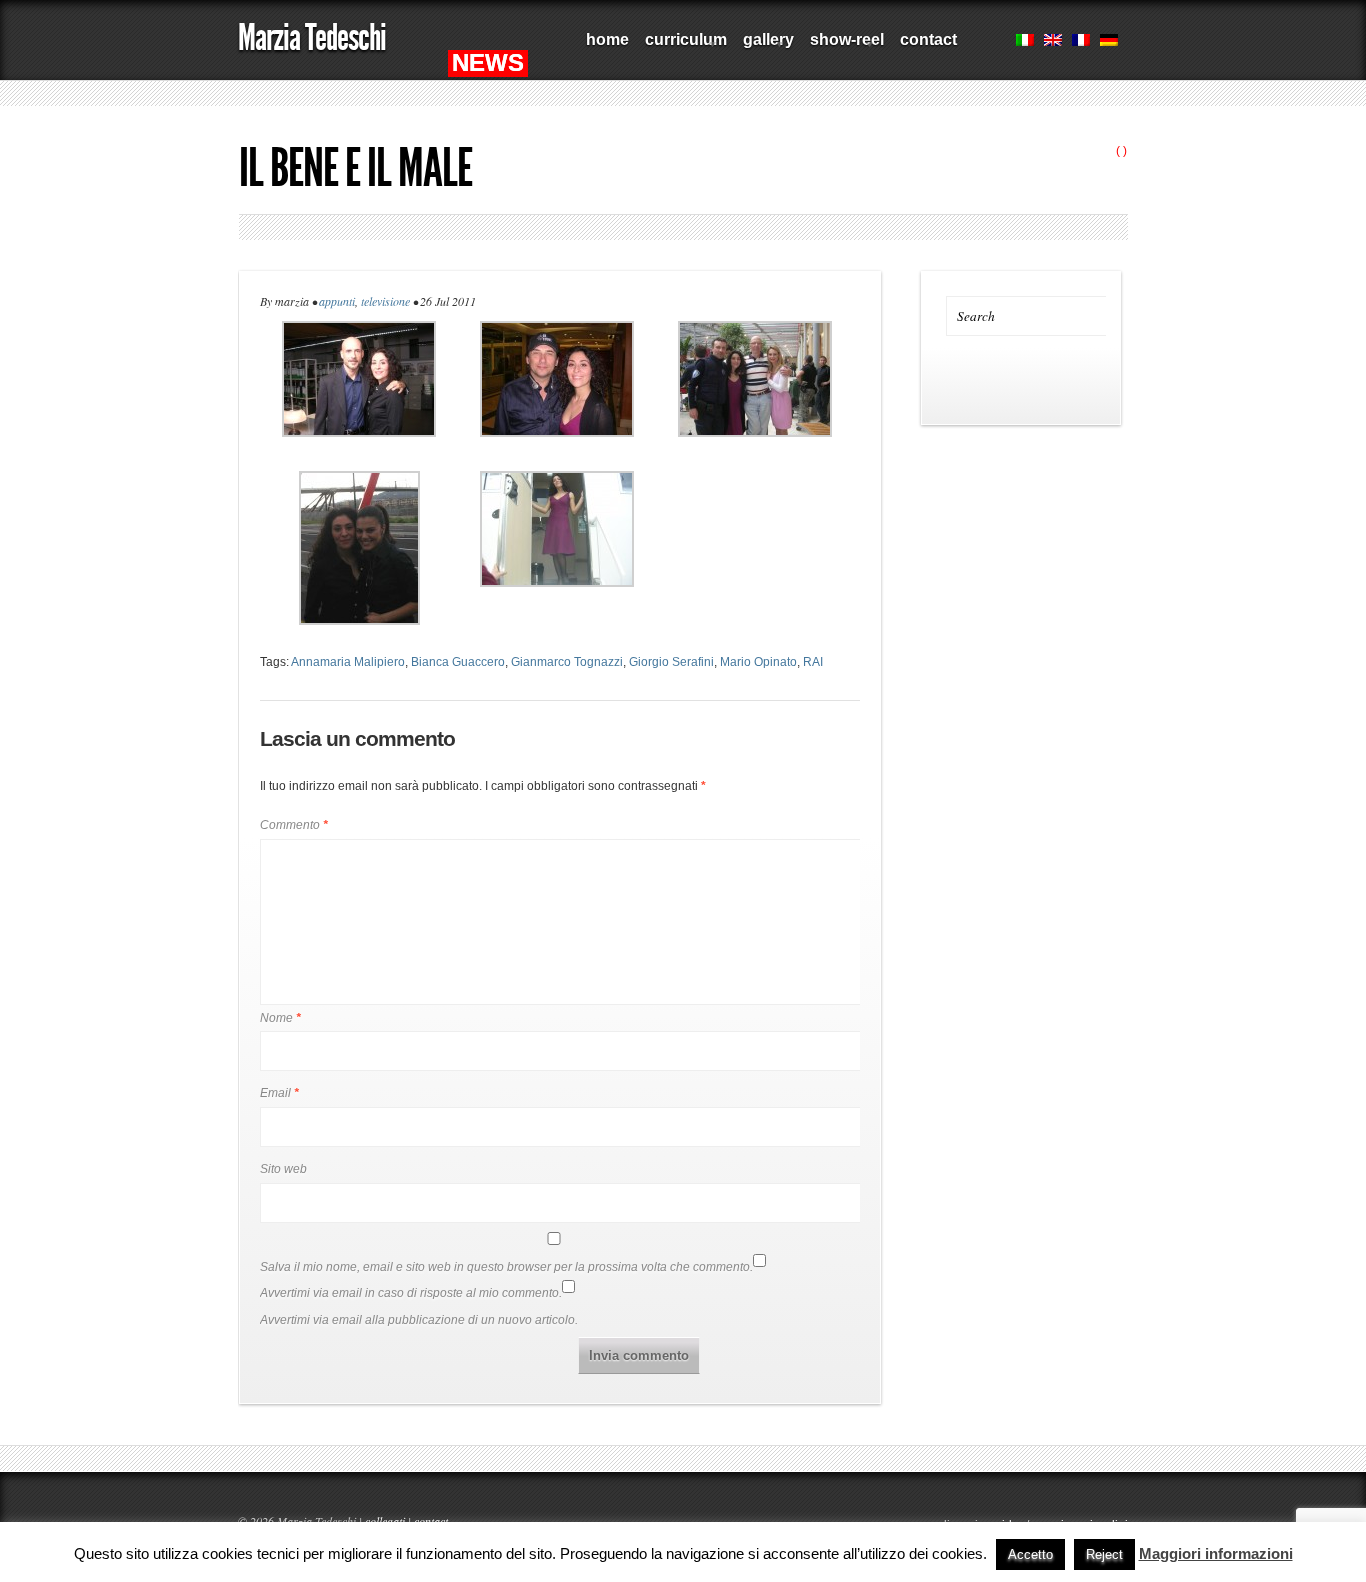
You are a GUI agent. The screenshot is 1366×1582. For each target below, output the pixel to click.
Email (279, 1093)
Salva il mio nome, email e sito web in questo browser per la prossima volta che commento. (506, 1267)
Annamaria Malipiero (348, 662)
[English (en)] (1053, 42)
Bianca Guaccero (458, 662)
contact (928, 39)
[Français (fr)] (1081, 42)
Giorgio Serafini (671, 662)
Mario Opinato (758, 662)
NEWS (488, 62)
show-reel (843, 47)
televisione (385, 301)
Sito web (283, 1169)
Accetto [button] (1030, 1554)
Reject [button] (1104, 1554)
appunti (337, 301)
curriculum (682, 47)
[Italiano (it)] (1025, 42)
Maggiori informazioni (1216, 1553)
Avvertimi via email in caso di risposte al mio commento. (411, 1293)
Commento (294, 825)
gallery (764, 47)
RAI (813, 662)
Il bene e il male (355, 168)
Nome (280, 1018)
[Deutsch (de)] (1109, 42)
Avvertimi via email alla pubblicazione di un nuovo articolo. (419, 1320)
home (607, 39)
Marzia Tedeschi (312, 37)
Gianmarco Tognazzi (567, 662)
